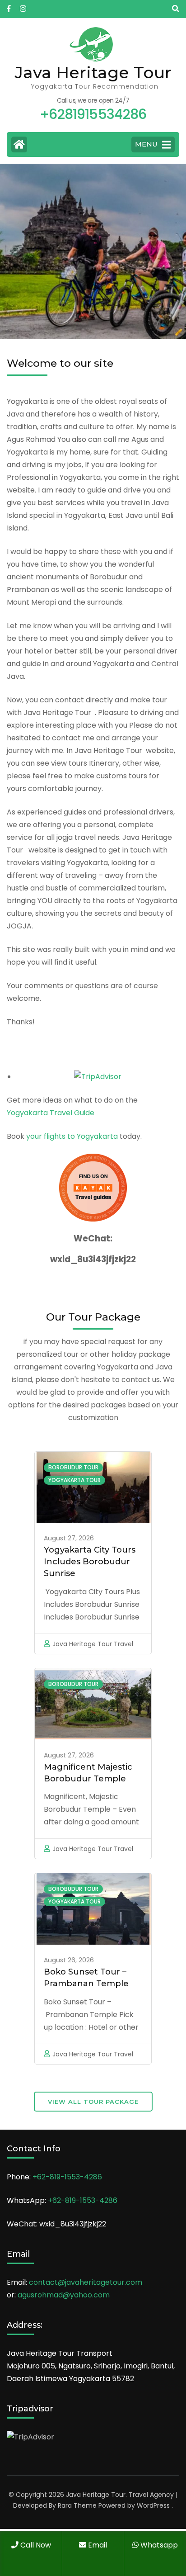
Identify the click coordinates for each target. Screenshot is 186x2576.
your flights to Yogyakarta (72, 1136)
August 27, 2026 (69, 1538)
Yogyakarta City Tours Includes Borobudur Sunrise (90, 1562)
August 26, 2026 (69, 1960)
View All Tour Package (93, 2102)
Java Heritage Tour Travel (93, 1644)
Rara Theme (77, 2505)
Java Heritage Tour (93, 72)
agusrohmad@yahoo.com (64, 2295)
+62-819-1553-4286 (67, 2177)
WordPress (153, 2505)
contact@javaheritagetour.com (86, 2282)
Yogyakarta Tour (74, 1480)
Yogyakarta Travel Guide (51, 1113)
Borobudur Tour (73, 1467)
